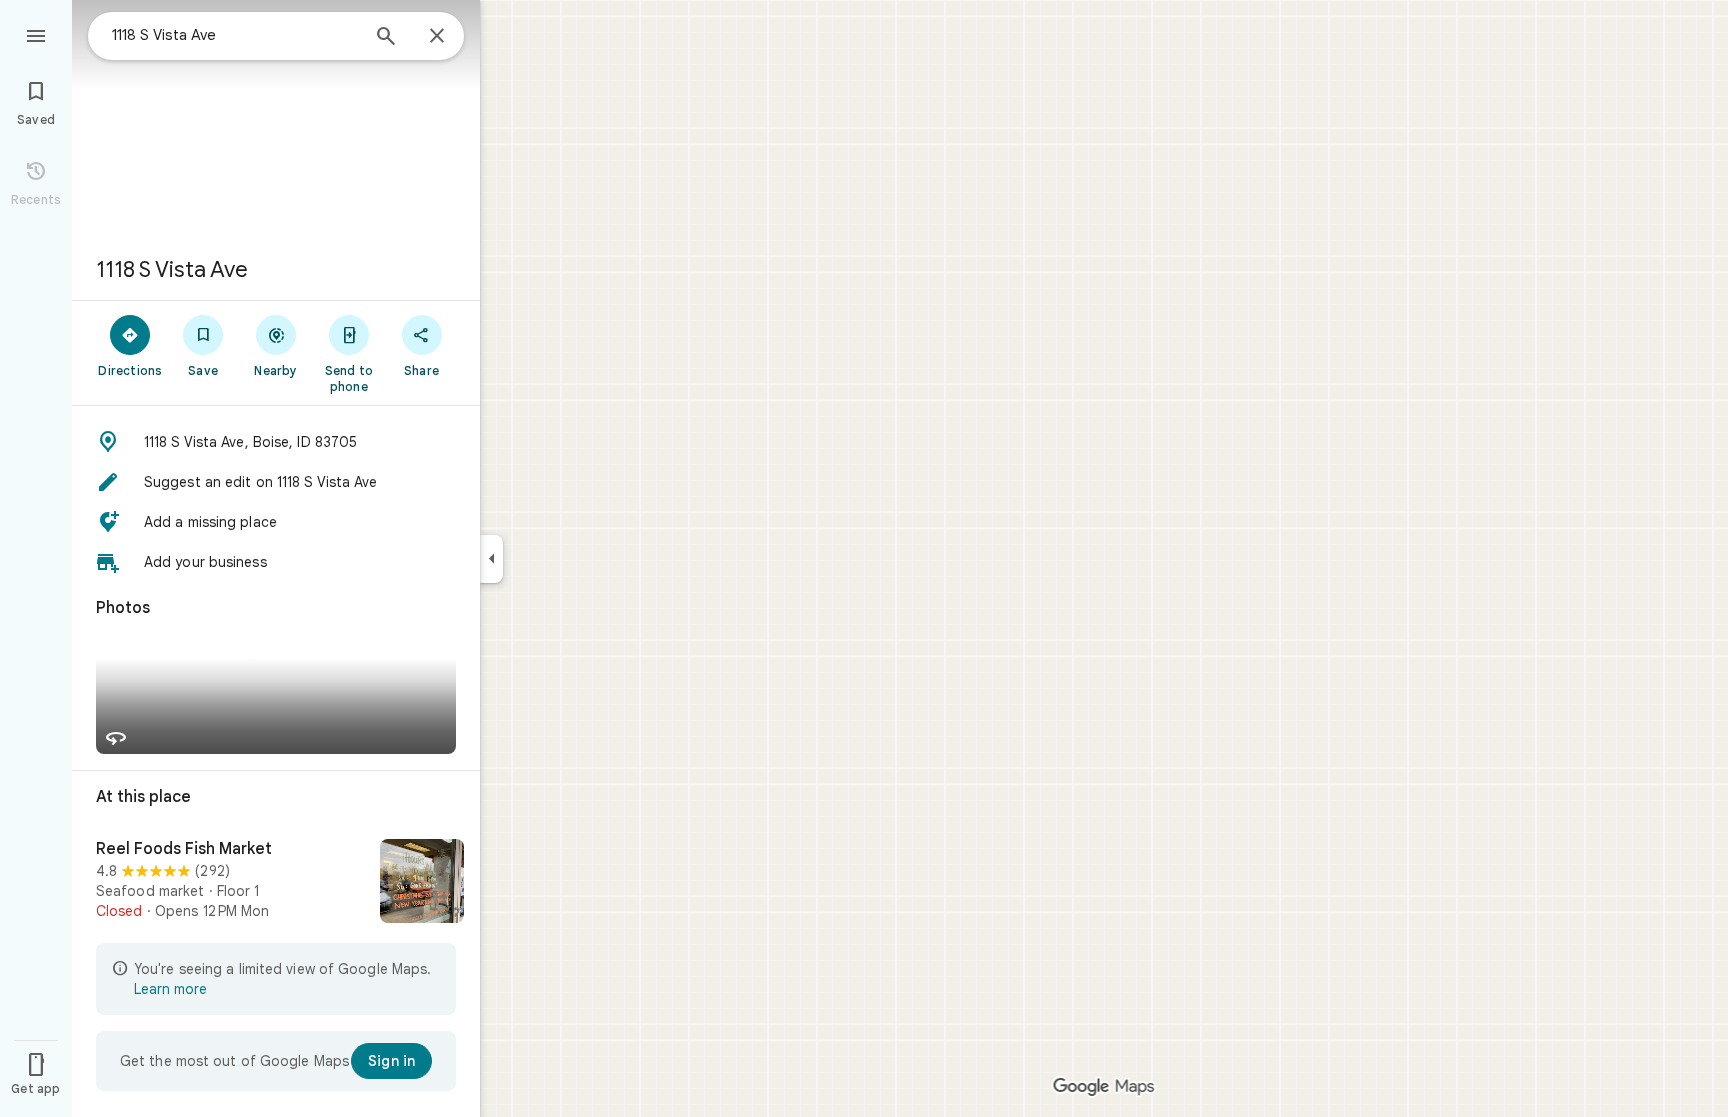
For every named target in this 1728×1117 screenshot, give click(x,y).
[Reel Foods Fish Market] (276, 883)
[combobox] (235, 35)
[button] (276, 442)
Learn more (170, 989)
